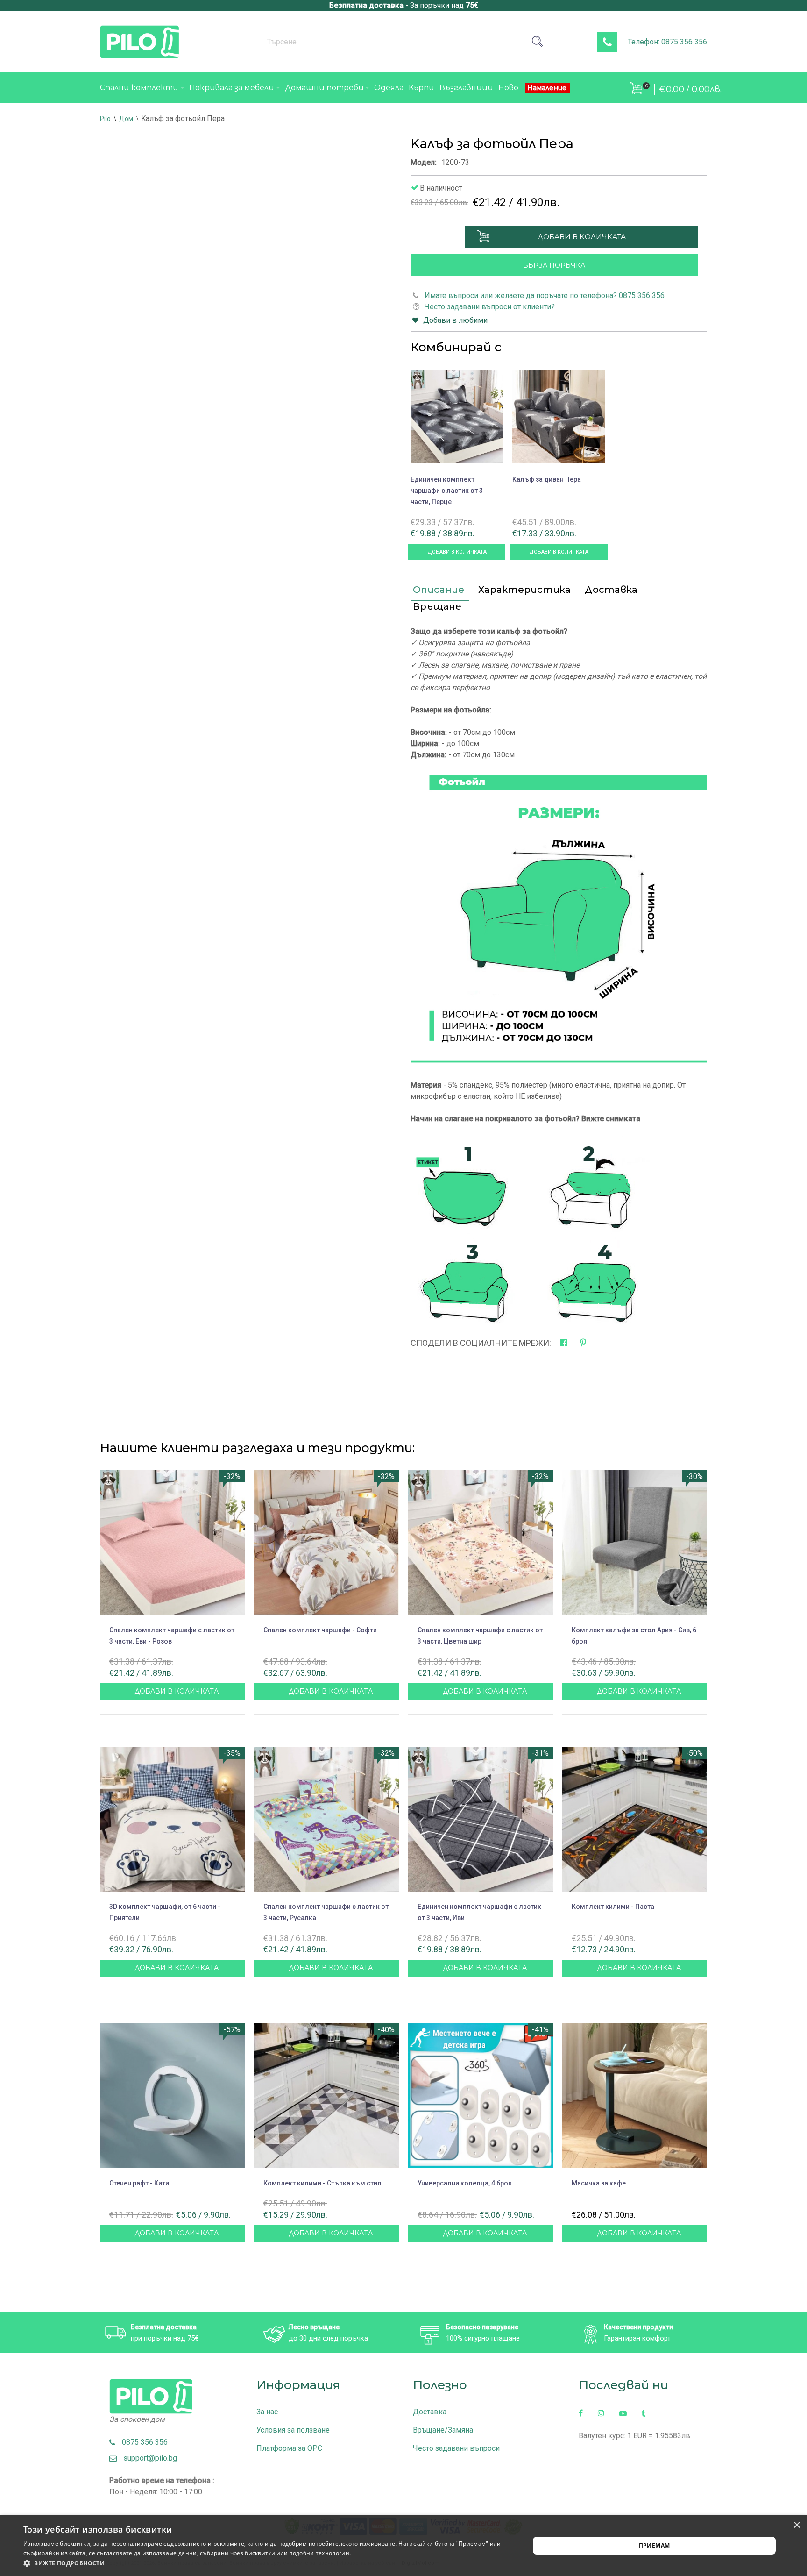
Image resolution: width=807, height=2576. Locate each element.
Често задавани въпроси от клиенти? (490, 307)
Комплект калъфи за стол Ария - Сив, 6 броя (634, 1636)
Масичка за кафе (599, 2183)
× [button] (796, 2525)
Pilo (105, 119)
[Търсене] (541, 42)
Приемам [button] (655, 2545)
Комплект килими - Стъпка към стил (322, 2183)
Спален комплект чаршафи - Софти (320, 1630)
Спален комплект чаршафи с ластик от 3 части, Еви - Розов (172, 1636)
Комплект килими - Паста (613, 1907)
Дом (126, 119)
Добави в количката (582, 237)
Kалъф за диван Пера (547, 479)
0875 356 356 (142, 2442)
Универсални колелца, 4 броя (465, 2183)
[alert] (403, 2546)
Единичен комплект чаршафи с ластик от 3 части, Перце (447, 491)
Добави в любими (455, 320)
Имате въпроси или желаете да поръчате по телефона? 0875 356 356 (545, 295)
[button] (269, 2563)
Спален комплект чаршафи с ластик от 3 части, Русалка (326, 1912)
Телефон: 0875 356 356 (667, 42)
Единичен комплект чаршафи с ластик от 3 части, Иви (479, 1912)
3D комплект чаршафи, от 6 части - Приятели (165, 1912)
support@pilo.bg (147, 2458)
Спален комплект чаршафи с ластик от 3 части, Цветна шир (480, 1636)
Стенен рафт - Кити (139, 2183)
